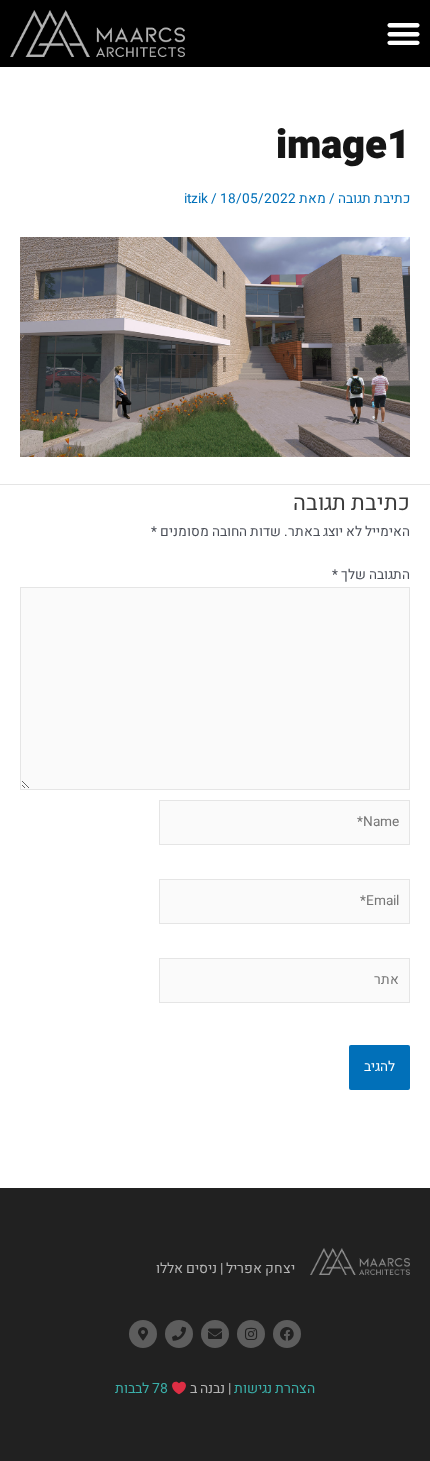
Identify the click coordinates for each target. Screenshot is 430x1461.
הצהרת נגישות (274, 1388)
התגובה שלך (371, 575)
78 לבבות (141, 1388)
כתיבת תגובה (374, 199)
